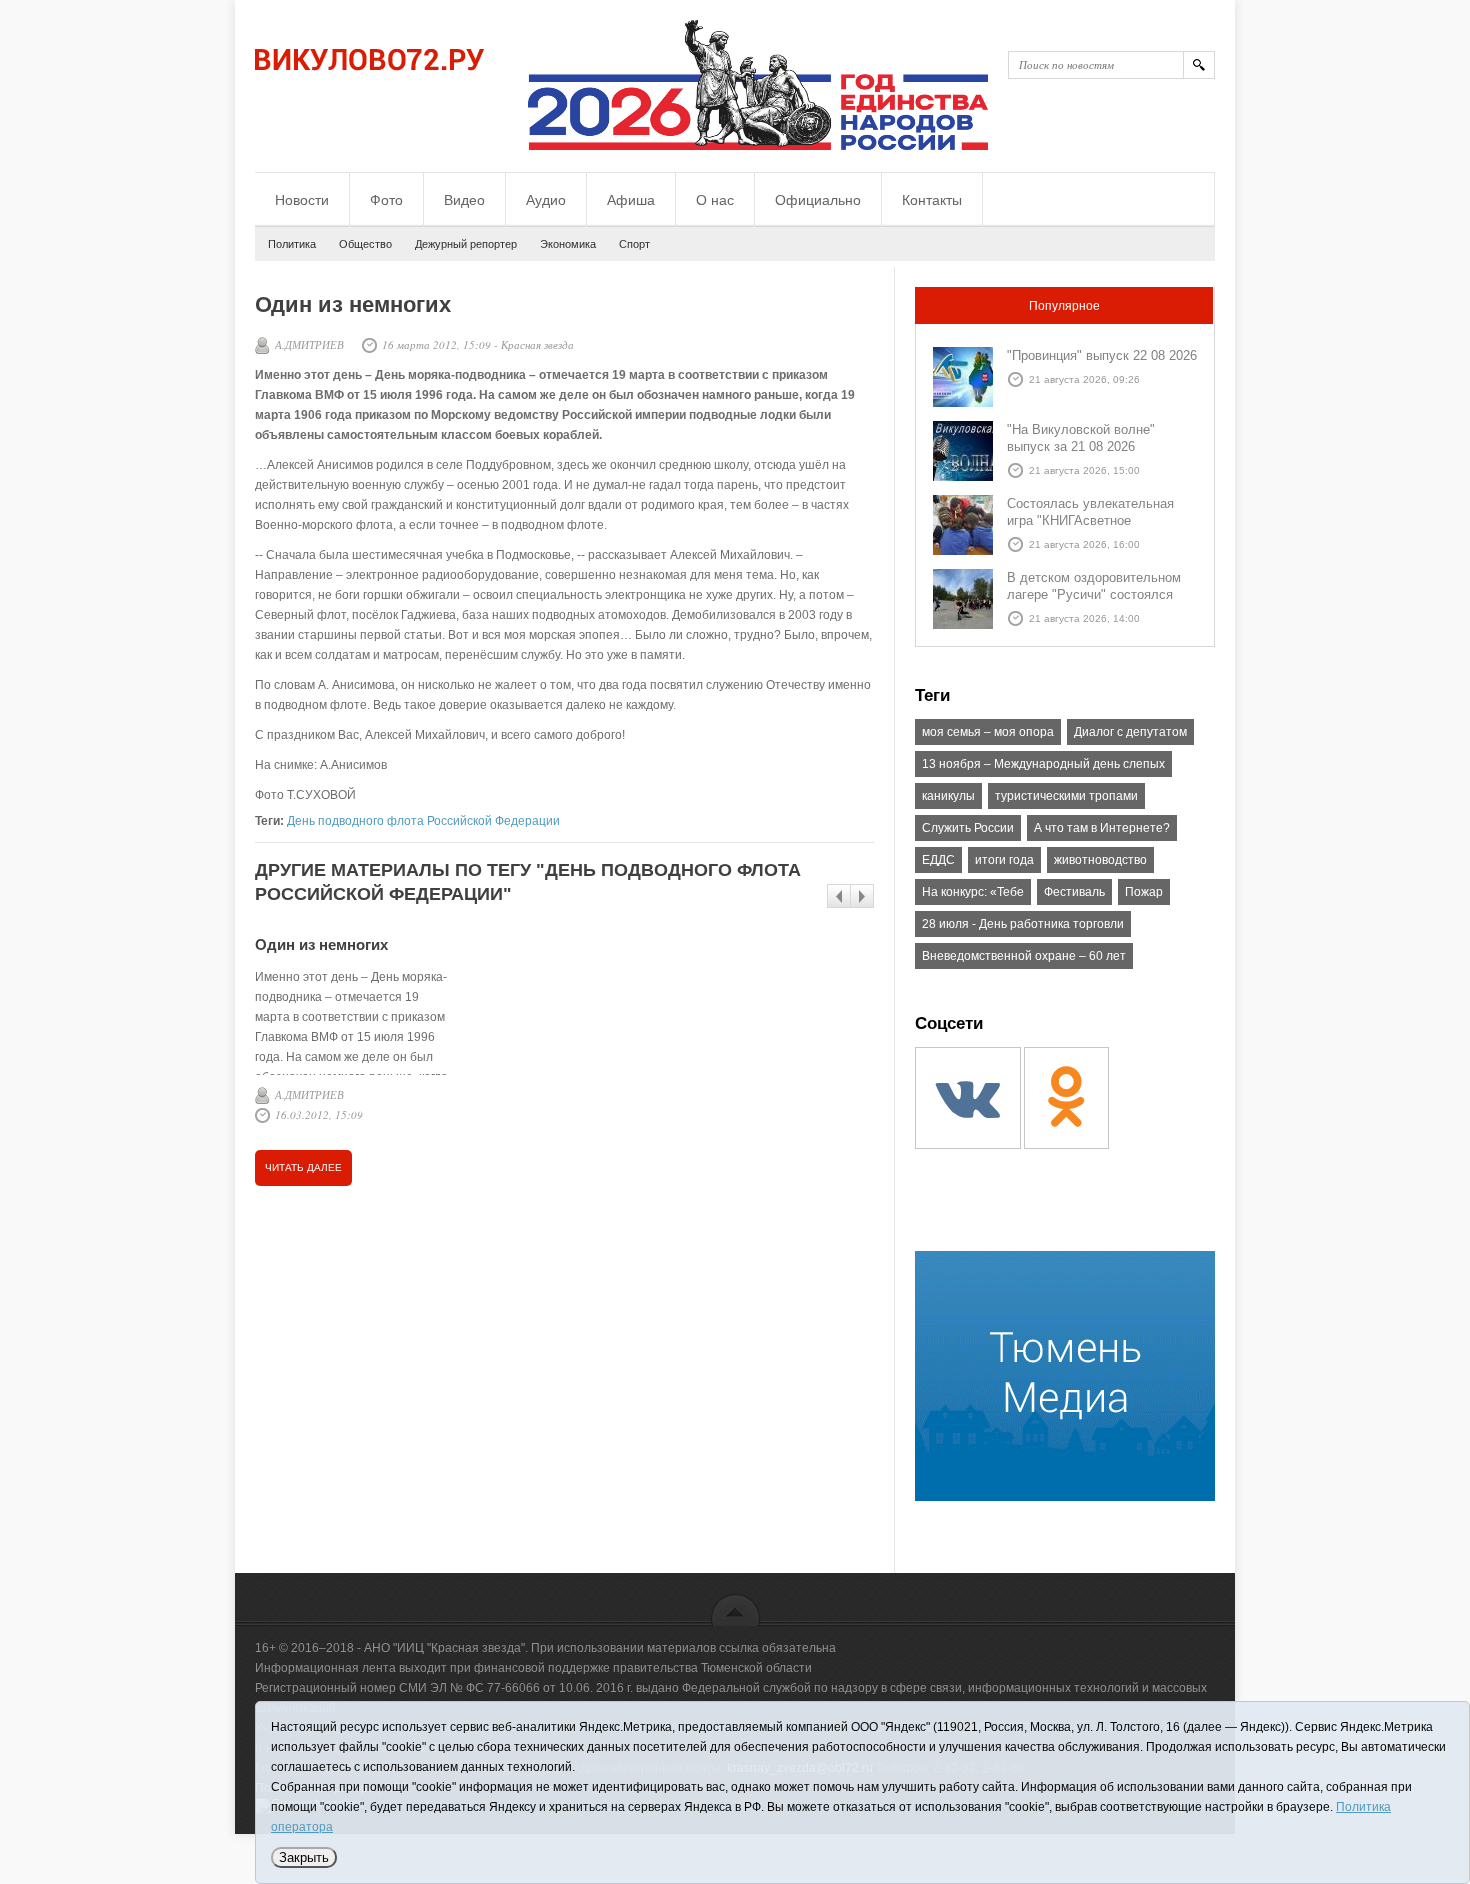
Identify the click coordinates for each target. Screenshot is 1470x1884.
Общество (365, 244)
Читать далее (303, 1167)
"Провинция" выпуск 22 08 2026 (1102, 355)
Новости (302, 200)
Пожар (1144, 892)
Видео (464, 200)
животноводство (1100, 860)
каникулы (948, 796)
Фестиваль (1074, 892)
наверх (735, 1609)
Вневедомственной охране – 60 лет (1024, 956)
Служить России (968, 828)
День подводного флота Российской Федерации (423, 821)
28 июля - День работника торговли (1023, 924)
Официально (818, 200)
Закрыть (304, 1857)
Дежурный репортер (466, 244)
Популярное (1064, 306)
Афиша (631, 200)
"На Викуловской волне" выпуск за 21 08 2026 (1081, 438)
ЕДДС (938, 860)
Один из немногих (321, 944)
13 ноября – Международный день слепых (1043, 764)
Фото (386, 200)
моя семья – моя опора (988, 732)
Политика (292, 244)
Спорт (634, 244)
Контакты (932, 200)
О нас (715, 200)
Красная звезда (537, 344)
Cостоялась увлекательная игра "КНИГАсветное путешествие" (1090, 520)
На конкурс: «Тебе (973, 892)
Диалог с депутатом (1130, 732)
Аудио (546, 200)
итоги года (1004, 860)
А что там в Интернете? (1102, 828)
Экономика (568, 244)
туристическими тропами (1066, 796)
